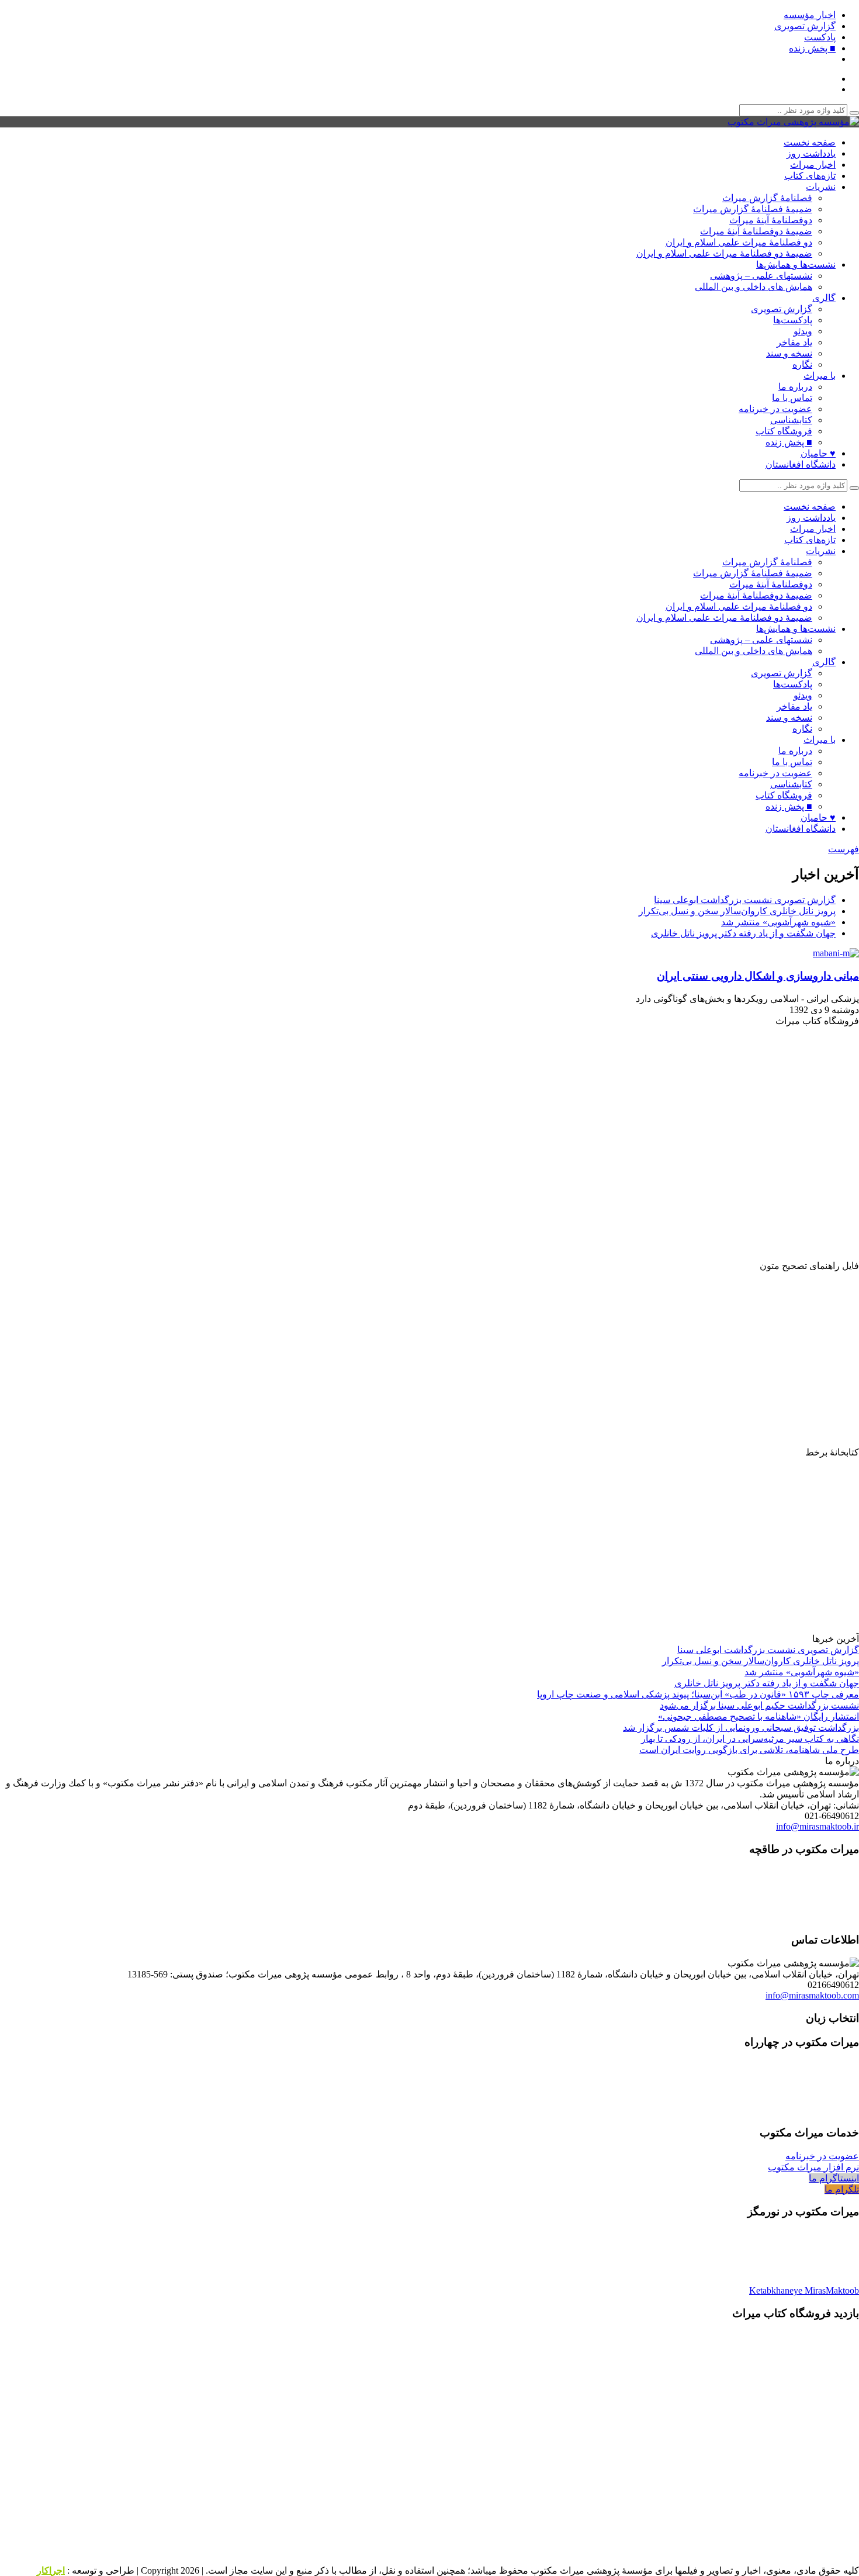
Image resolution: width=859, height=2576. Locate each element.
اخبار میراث (813, 165)
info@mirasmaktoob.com (812, 1995)
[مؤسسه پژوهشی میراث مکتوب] (793, 122)
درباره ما (795, 387)
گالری (824, 298)
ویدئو (803, 331)
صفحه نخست (810, 142)
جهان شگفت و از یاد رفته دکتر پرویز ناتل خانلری (743, 933)
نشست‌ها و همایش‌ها (796, 264)
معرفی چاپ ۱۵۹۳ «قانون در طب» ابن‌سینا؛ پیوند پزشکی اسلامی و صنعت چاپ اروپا (698, 1694)
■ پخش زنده (812, 48)
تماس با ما (792, 398)
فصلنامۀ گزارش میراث (767, 198)
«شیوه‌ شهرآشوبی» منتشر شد (778, 922)
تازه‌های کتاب (810, 176)
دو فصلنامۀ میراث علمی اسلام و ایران (739, 242)
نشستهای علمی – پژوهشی (761, 276)
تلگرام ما (842, 2189)
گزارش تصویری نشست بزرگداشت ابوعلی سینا (745, 900)
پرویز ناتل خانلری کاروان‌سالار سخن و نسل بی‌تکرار (737, 911)
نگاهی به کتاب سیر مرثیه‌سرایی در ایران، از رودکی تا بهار (750, 1739)
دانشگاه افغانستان (801, 464)
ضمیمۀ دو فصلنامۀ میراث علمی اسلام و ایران (724, 253)
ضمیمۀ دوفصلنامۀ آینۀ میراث (756, 231)
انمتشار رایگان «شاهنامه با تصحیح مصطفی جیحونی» (758, 1716)
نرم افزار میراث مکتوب (813, 2167)
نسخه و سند (789, 353)
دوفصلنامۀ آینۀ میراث (771, 220)
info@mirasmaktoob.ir (818, 1826)
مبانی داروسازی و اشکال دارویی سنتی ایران (758, 976)
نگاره (802, 364)
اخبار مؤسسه (810, 15)
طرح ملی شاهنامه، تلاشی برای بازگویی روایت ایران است (749, 1750)
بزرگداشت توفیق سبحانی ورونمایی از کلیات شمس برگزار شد (741, 1728)
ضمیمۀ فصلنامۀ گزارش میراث (753, 209)
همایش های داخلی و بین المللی (754, 287)
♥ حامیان (818, 453)
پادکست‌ (820, 37)
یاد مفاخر (794, 342)
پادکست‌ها (793, 320)
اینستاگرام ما (834, 2178)
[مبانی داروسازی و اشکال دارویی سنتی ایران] (833, 953)
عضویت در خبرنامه (775, 409)
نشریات (821, 187)
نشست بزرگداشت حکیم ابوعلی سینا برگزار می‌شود (759, 1705)
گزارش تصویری (805, 26)
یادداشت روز (811, 153)
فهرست (844, 849)
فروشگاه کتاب (784, 431)
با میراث (820, 376)
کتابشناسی (791, 420)
